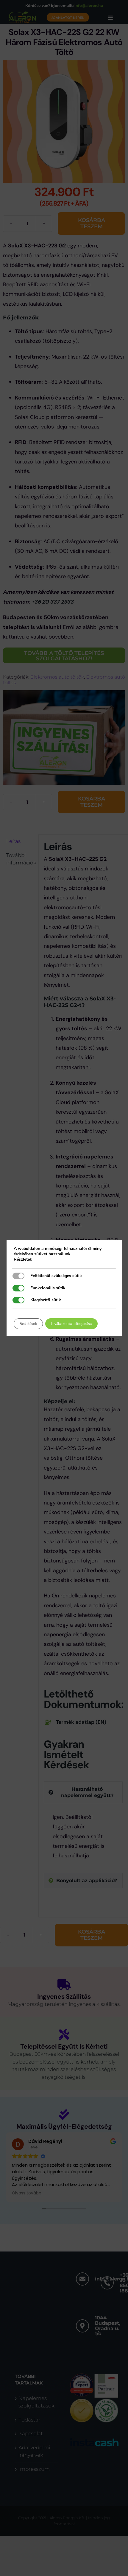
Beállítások (28, 1324)
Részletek (23, 1259)
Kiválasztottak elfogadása (71, 1324)
